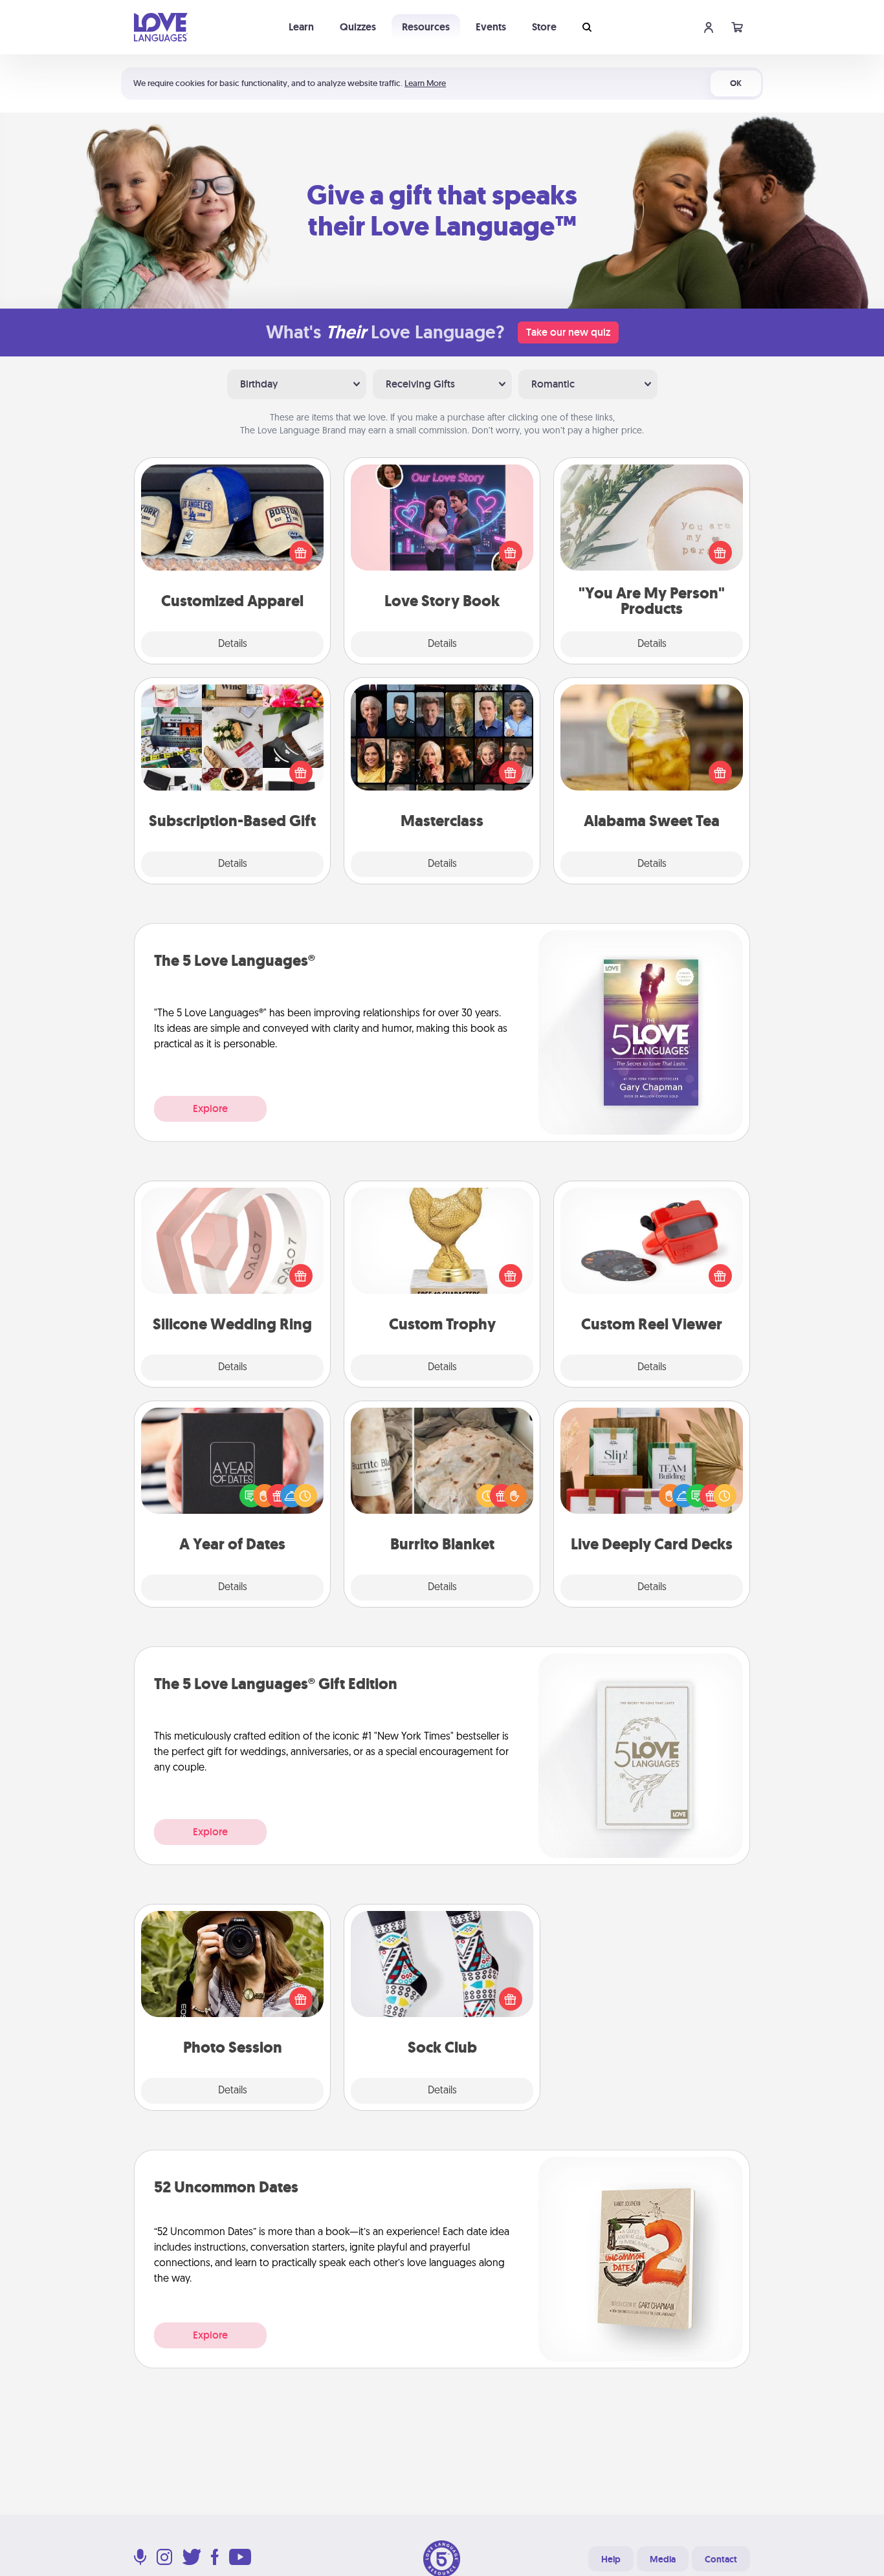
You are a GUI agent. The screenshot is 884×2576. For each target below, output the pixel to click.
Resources (426, 27)
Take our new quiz (568, 332)
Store (544, 27)
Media (663, 2559)
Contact (721, 2559)
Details (233, 644)
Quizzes (358, 27)
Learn (301, 27)
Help (611, 2559)
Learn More (425, 83)
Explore (210, 1108)
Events (491, 27)
